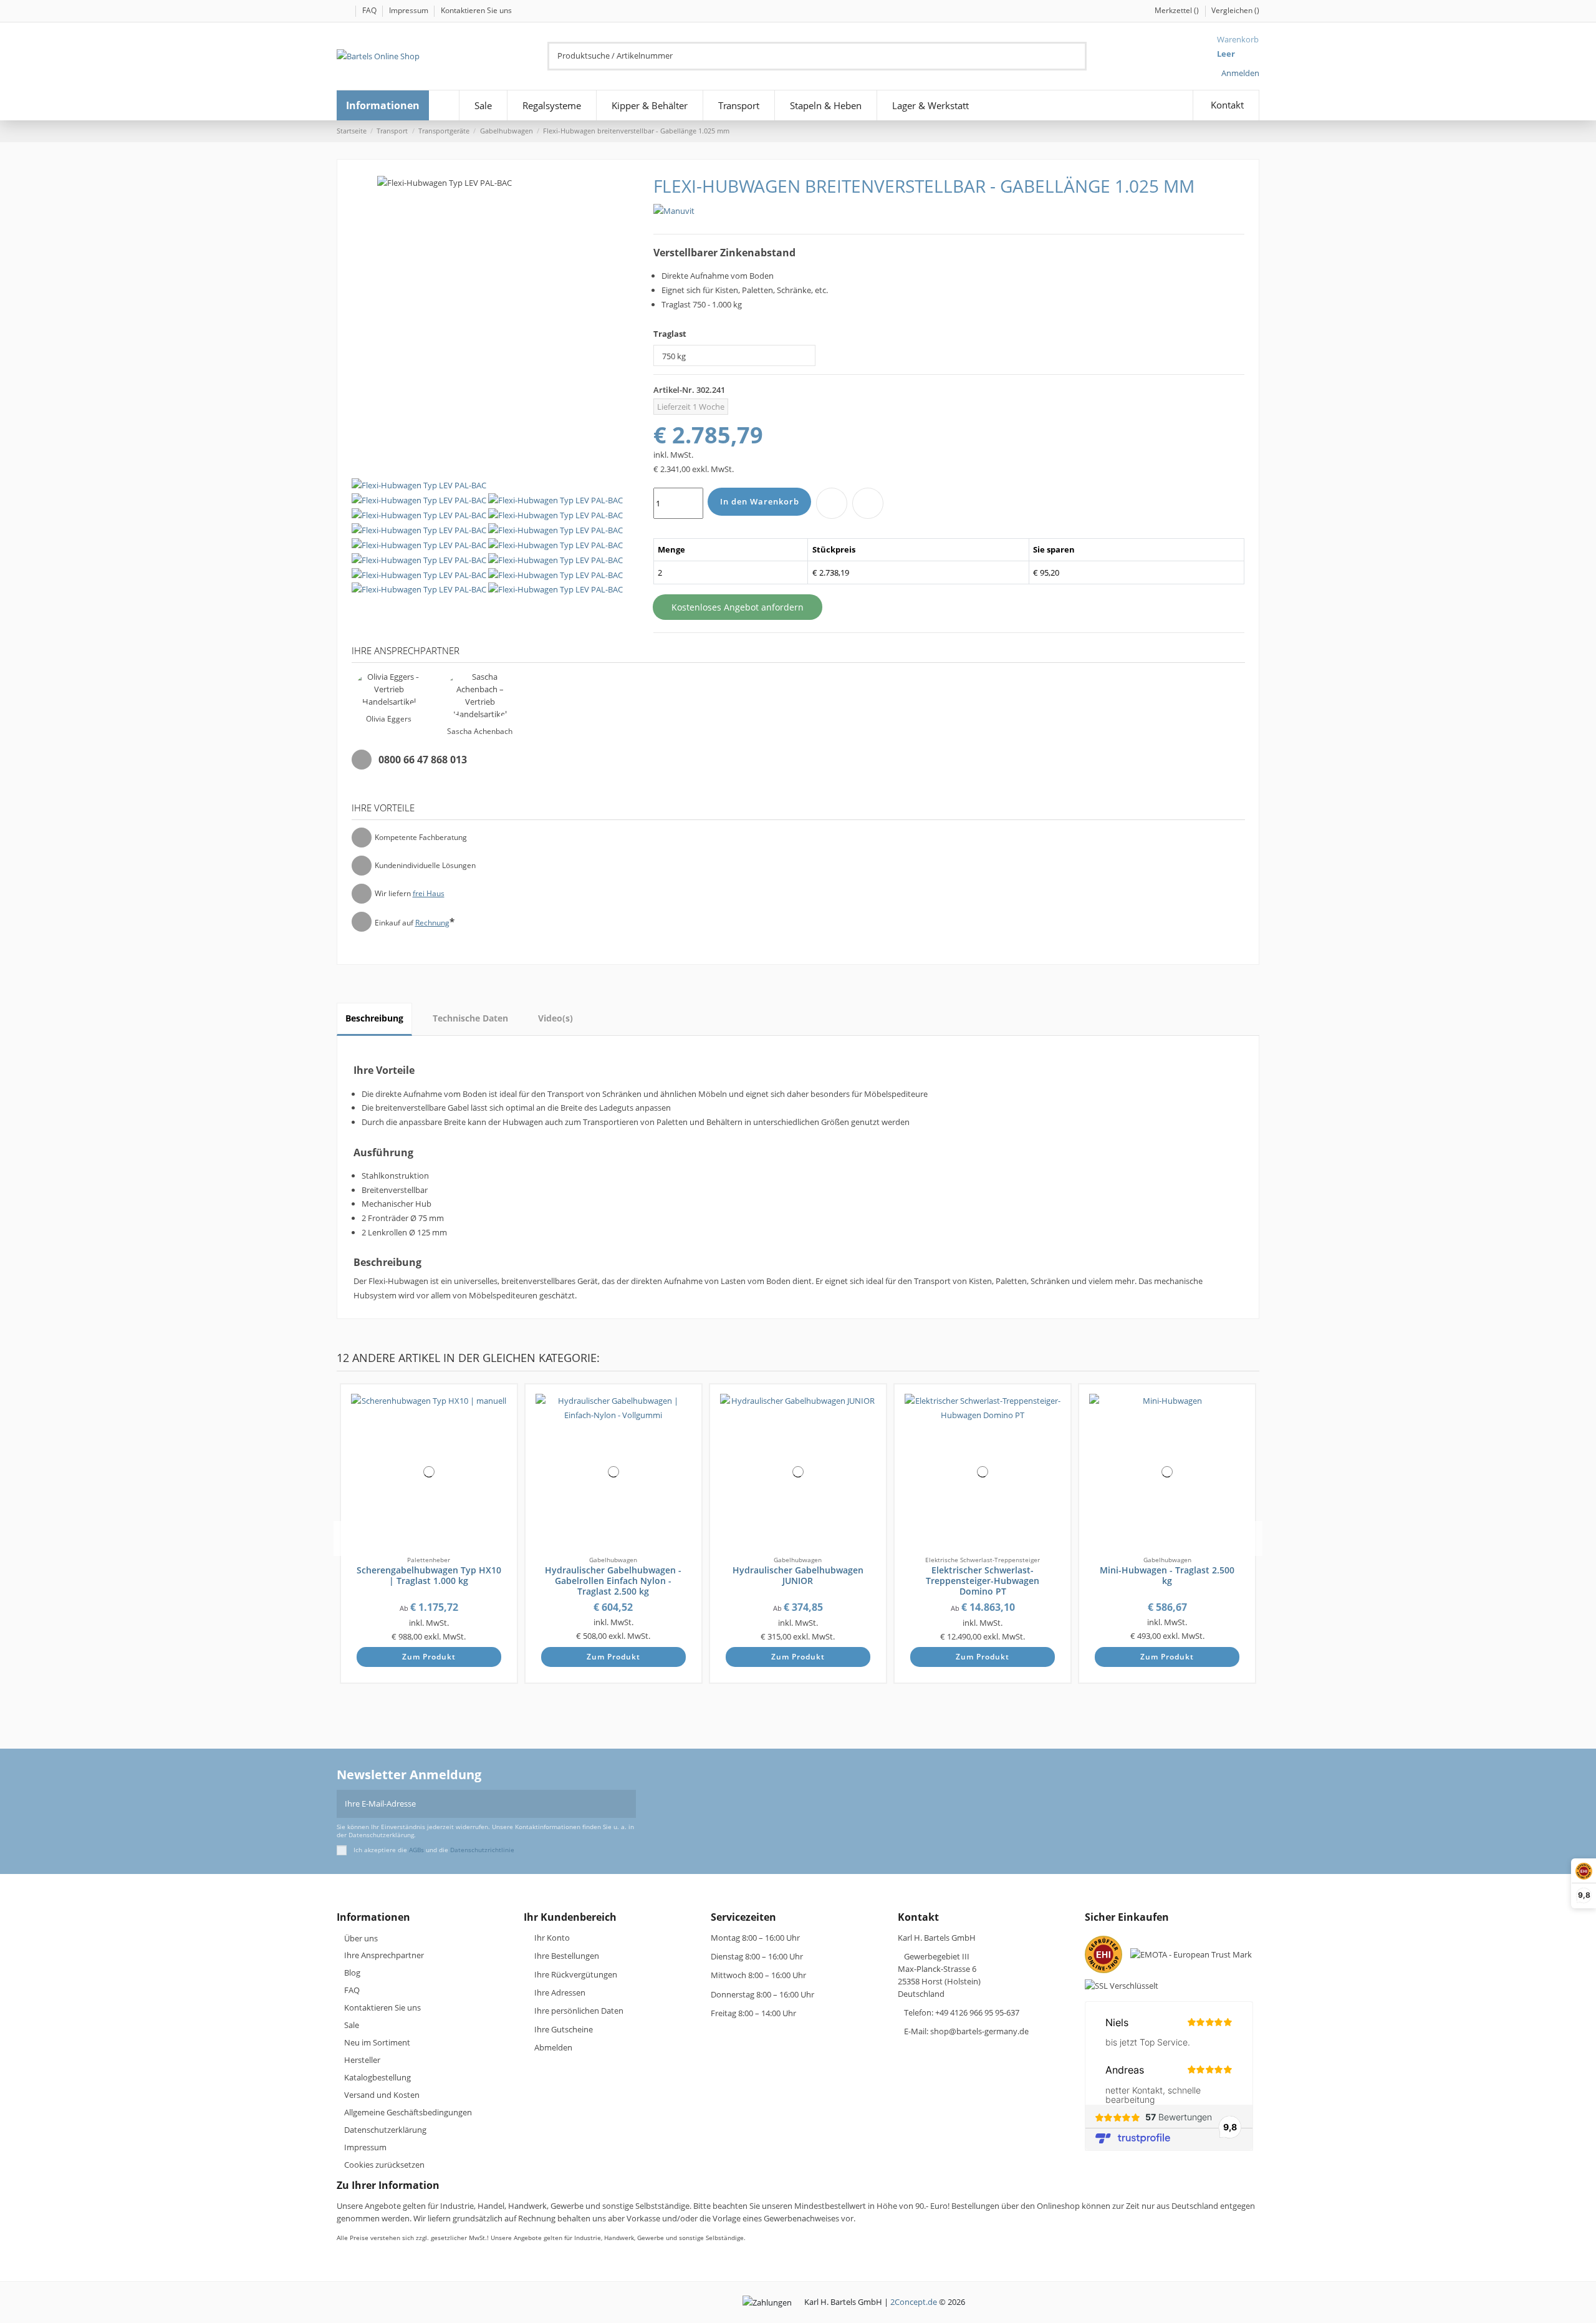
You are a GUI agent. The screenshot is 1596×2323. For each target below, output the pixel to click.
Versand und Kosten (382, 2095)
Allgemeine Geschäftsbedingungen (408, 2112)
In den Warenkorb (760, 501)
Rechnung (432, 923)
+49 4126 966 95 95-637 (977, 2012)
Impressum (410, 10)
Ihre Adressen (560, 1992)
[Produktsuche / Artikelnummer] (1079, 56)
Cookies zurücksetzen (384, 2165)
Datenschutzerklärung (385, 2130)
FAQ (370, 10)
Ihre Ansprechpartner (384, 1955)
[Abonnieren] (628, 1804)
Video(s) (555, 1018)
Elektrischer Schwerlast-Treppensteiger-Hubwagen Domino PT (983, 1581)
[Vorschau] (502, 1434)
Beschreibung (374, 1018)
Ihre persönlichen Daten (579, 2011)
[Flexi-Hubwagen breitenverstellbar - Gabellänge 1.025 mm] (419, 485)
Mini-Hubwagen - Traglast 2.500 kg (1167, 1575)
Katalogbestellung (377, 2077)
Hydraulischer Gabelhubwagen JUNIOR (798, 1575)
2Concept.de (914, 2302)
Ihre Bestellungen (567, 1956)
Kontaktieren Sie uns (476, 10)
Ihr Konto (552, 1938)
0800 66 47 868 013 (423, 760)
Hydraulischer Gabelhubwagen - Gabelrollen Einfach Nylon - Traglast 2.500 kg (613, 1581)
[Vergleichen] (502, 1421)
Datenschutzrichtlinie (482, 1849)
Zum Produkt (429, 1657)
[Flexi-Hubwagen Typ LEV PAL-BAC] (419, 500)
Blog (352, 1973)
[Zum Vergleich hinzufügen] (868, 503)
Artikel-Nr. (674, 390)
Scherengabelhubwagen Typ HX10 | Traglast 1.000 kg (429, 1575)
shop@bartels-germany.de (979, 2031)
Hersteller (362, 2060)
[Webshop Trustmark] (1107, 1958)
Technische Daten (470, 1018)
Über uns (361, 1938)
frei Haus (429, 893)
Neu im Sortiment (377, 2042)
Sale (352, 2025)
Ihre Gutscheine (564, 2029)
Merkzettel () (1178, 10)
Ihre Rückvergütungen (576, 1974)
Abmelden (553, 2047)
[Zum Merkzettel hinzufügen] (832, 503)
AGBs (416, 1849)
